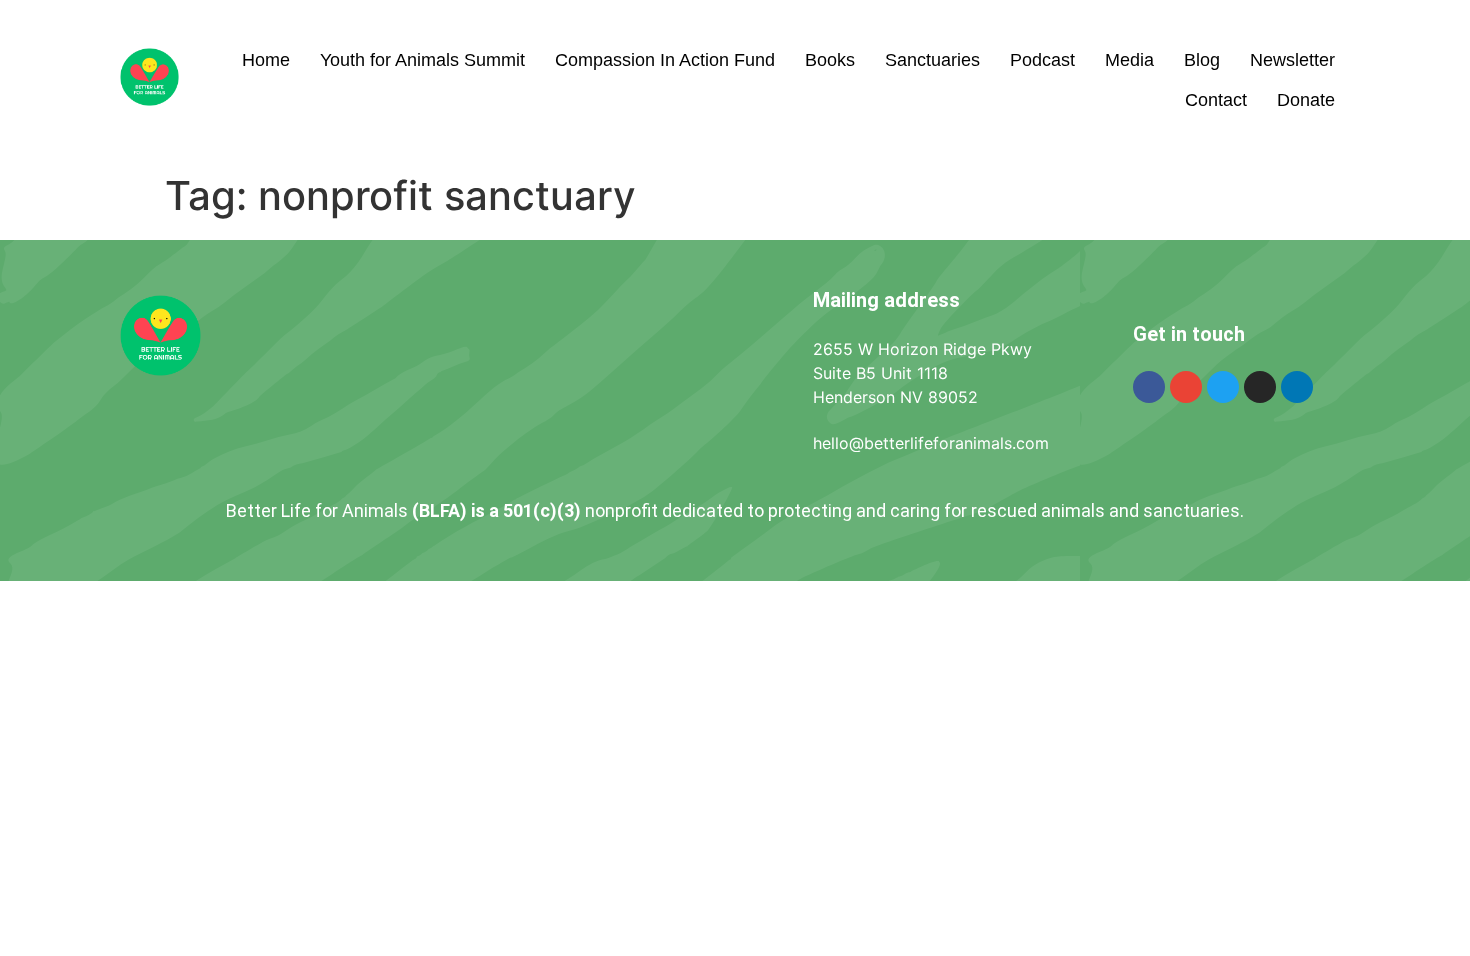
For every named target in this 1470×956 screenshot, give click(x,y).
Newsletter (1292, 60)
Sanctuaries (932, 60)
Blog (1202, 60)
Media (1129, 60)
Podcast (1042, 60)
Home (266, 60)
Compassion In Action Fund (665, 60)
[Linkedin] (1297, 387)
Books (830, 60)
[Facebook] (1149, 387)
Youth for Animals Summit (422, 60)
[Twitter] (1223, 387)
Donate (1306, 100)
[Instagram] (1260, 387)
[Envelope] (1186, 387)
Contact (1216, 100)
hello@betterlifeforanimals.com (931, 443)
